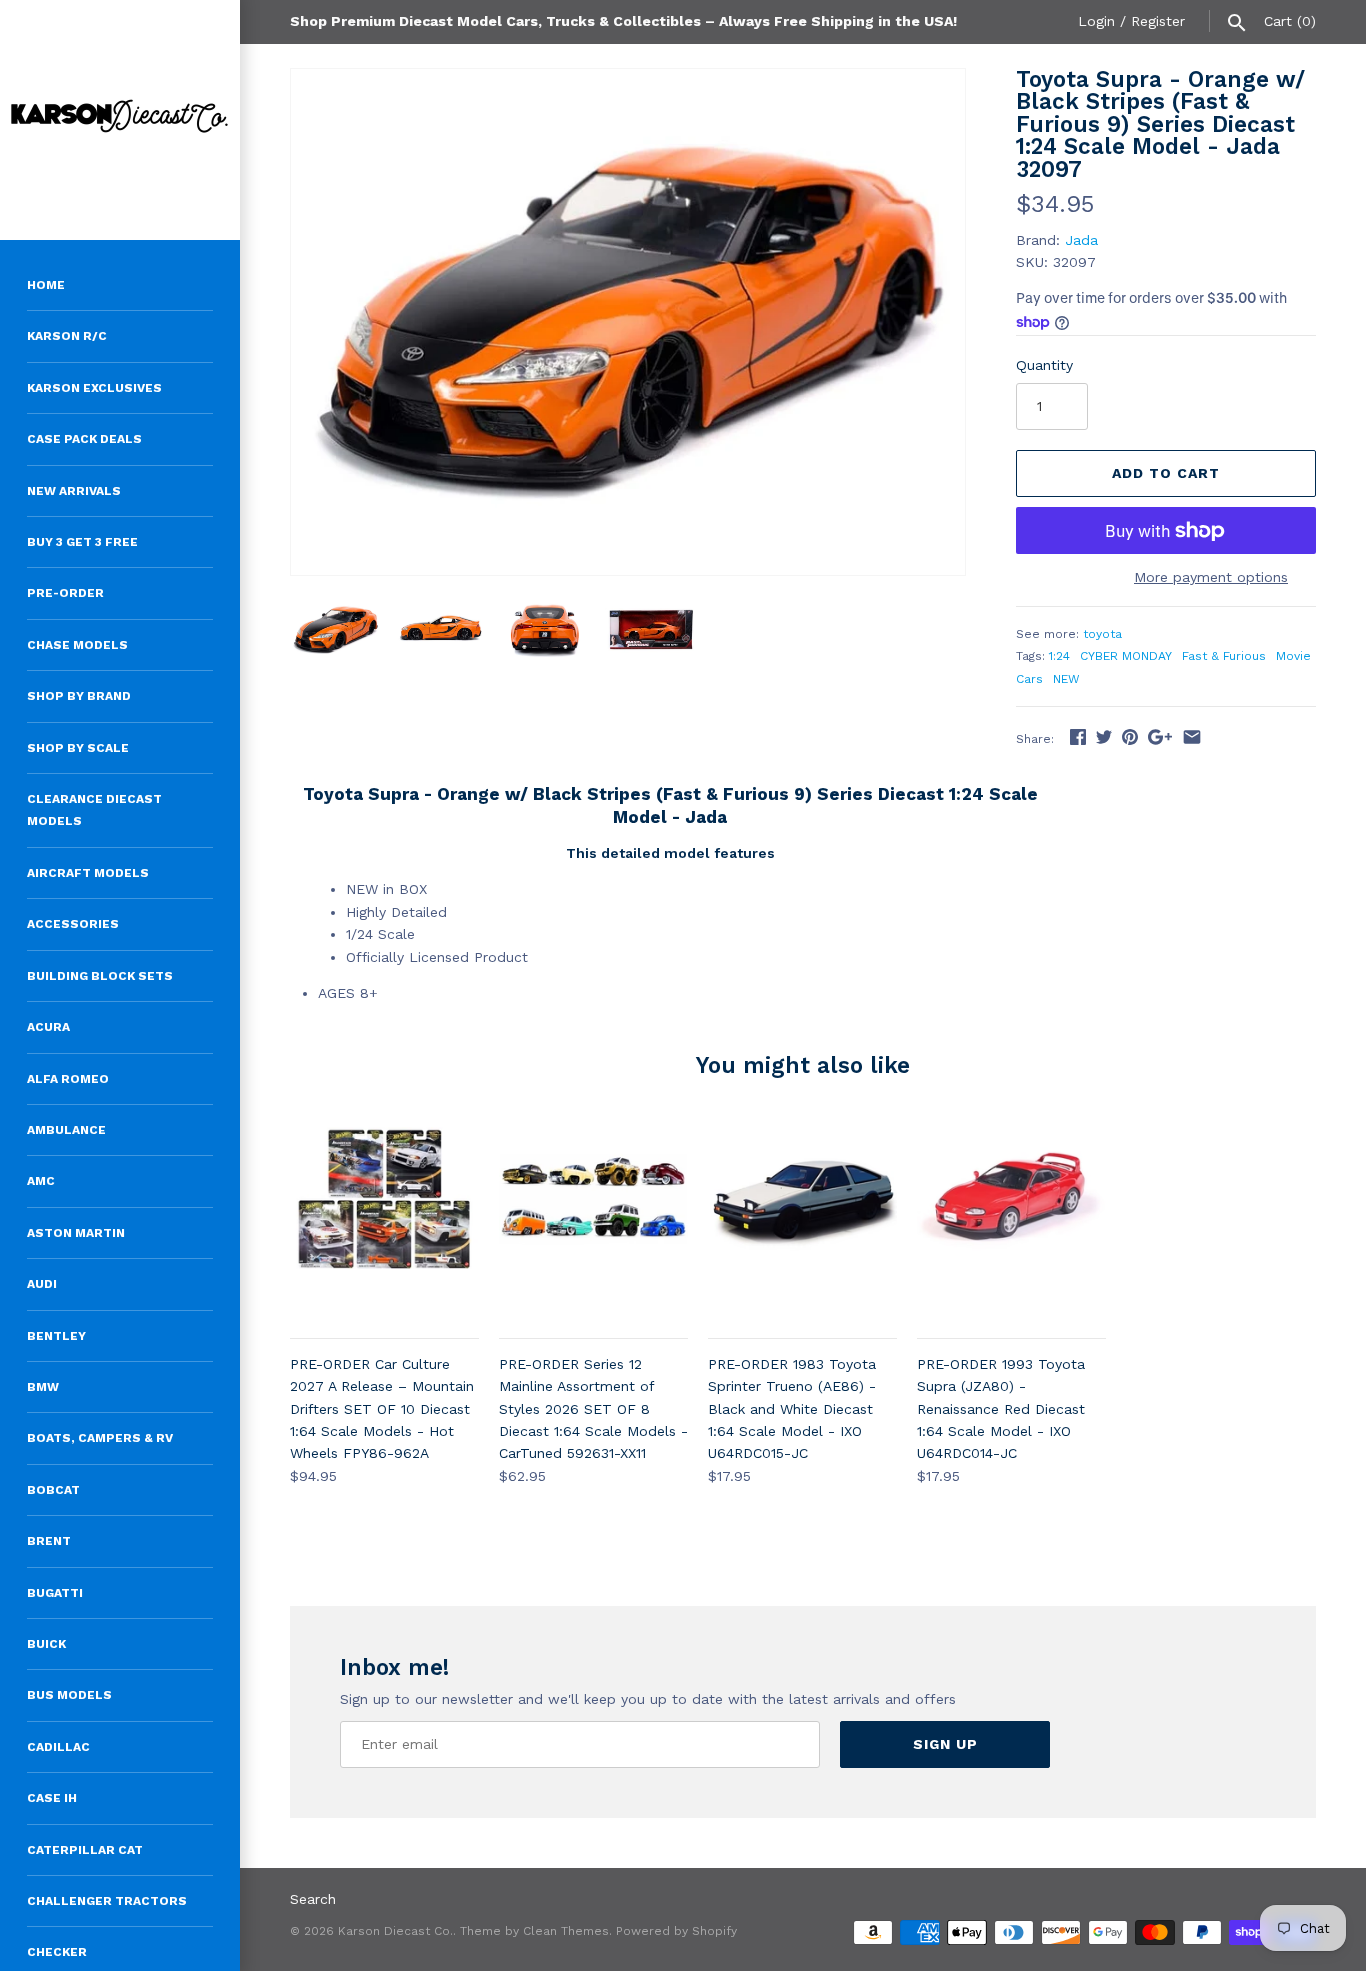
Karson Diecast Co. (395, 1931)
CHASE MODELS (77, 645)
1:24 (1059, 656)
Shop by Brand (79, 696)
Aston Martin (76, 1233)
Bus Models (69, 1695)
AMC (41, 1181)
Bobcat (53, 1490)
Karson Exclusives (94, 388)
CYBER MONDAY (1126, 656)
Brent (49, 1541)
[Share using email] (1192, 737)
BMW (43, 1387)
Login (1096, 21)
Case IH (52, 1798)
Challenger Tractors (107, 1901)
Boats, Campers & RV (100, 1438)
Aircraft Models (88, 873)
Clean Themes (566, 1931)
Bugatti (55, 1593)
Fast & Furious (1224, 656)
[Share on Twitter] (1104, 737)
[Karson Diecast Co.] (120, 120)
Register (1158, 21)
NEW (1066, 679)
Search (313, 1899)
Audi (42, 1284)
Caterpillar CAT (85, 1850)
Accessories (73, 924)
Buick (46, 1644)
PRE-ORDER (65, 593)
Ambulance (66, 1130)
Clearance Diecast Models (94, 810)
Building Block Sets (100, 976)
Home (46, 285)
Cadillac (58, 1747)
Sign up (945, 1744)
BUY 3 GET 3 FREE (82, 542)
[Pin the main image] (1130, 737)
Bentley (56, 1336)
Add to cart (1166, 473)
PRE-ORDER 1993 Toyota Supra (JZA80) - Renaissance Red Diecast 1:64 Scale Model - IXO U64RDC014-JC (1001, 1409)
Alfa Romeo (68, 1079)
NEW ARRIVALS (74, 491)
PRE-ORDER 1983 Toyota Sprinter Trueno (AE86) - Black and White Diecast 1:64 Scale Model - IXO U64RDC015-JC (792, 1409)
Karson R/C (67, 336)
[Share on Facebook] (1078, 737)
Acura (48, 1027)
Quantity (1044, 365)
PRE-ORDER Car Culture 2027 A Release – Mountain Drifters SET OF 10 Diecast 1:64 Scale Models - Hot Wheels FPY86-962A (382, 1409)
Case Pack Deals (84, 439)
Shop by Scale (78, 748)
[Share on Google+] (1160, 737)
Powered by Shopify (676, 1931)
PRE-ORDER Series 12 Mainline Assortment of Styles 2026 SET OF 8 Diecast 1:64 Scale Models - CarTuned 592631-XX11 (593, 1409)
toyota (1102, 634)
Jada (1081, 240)
